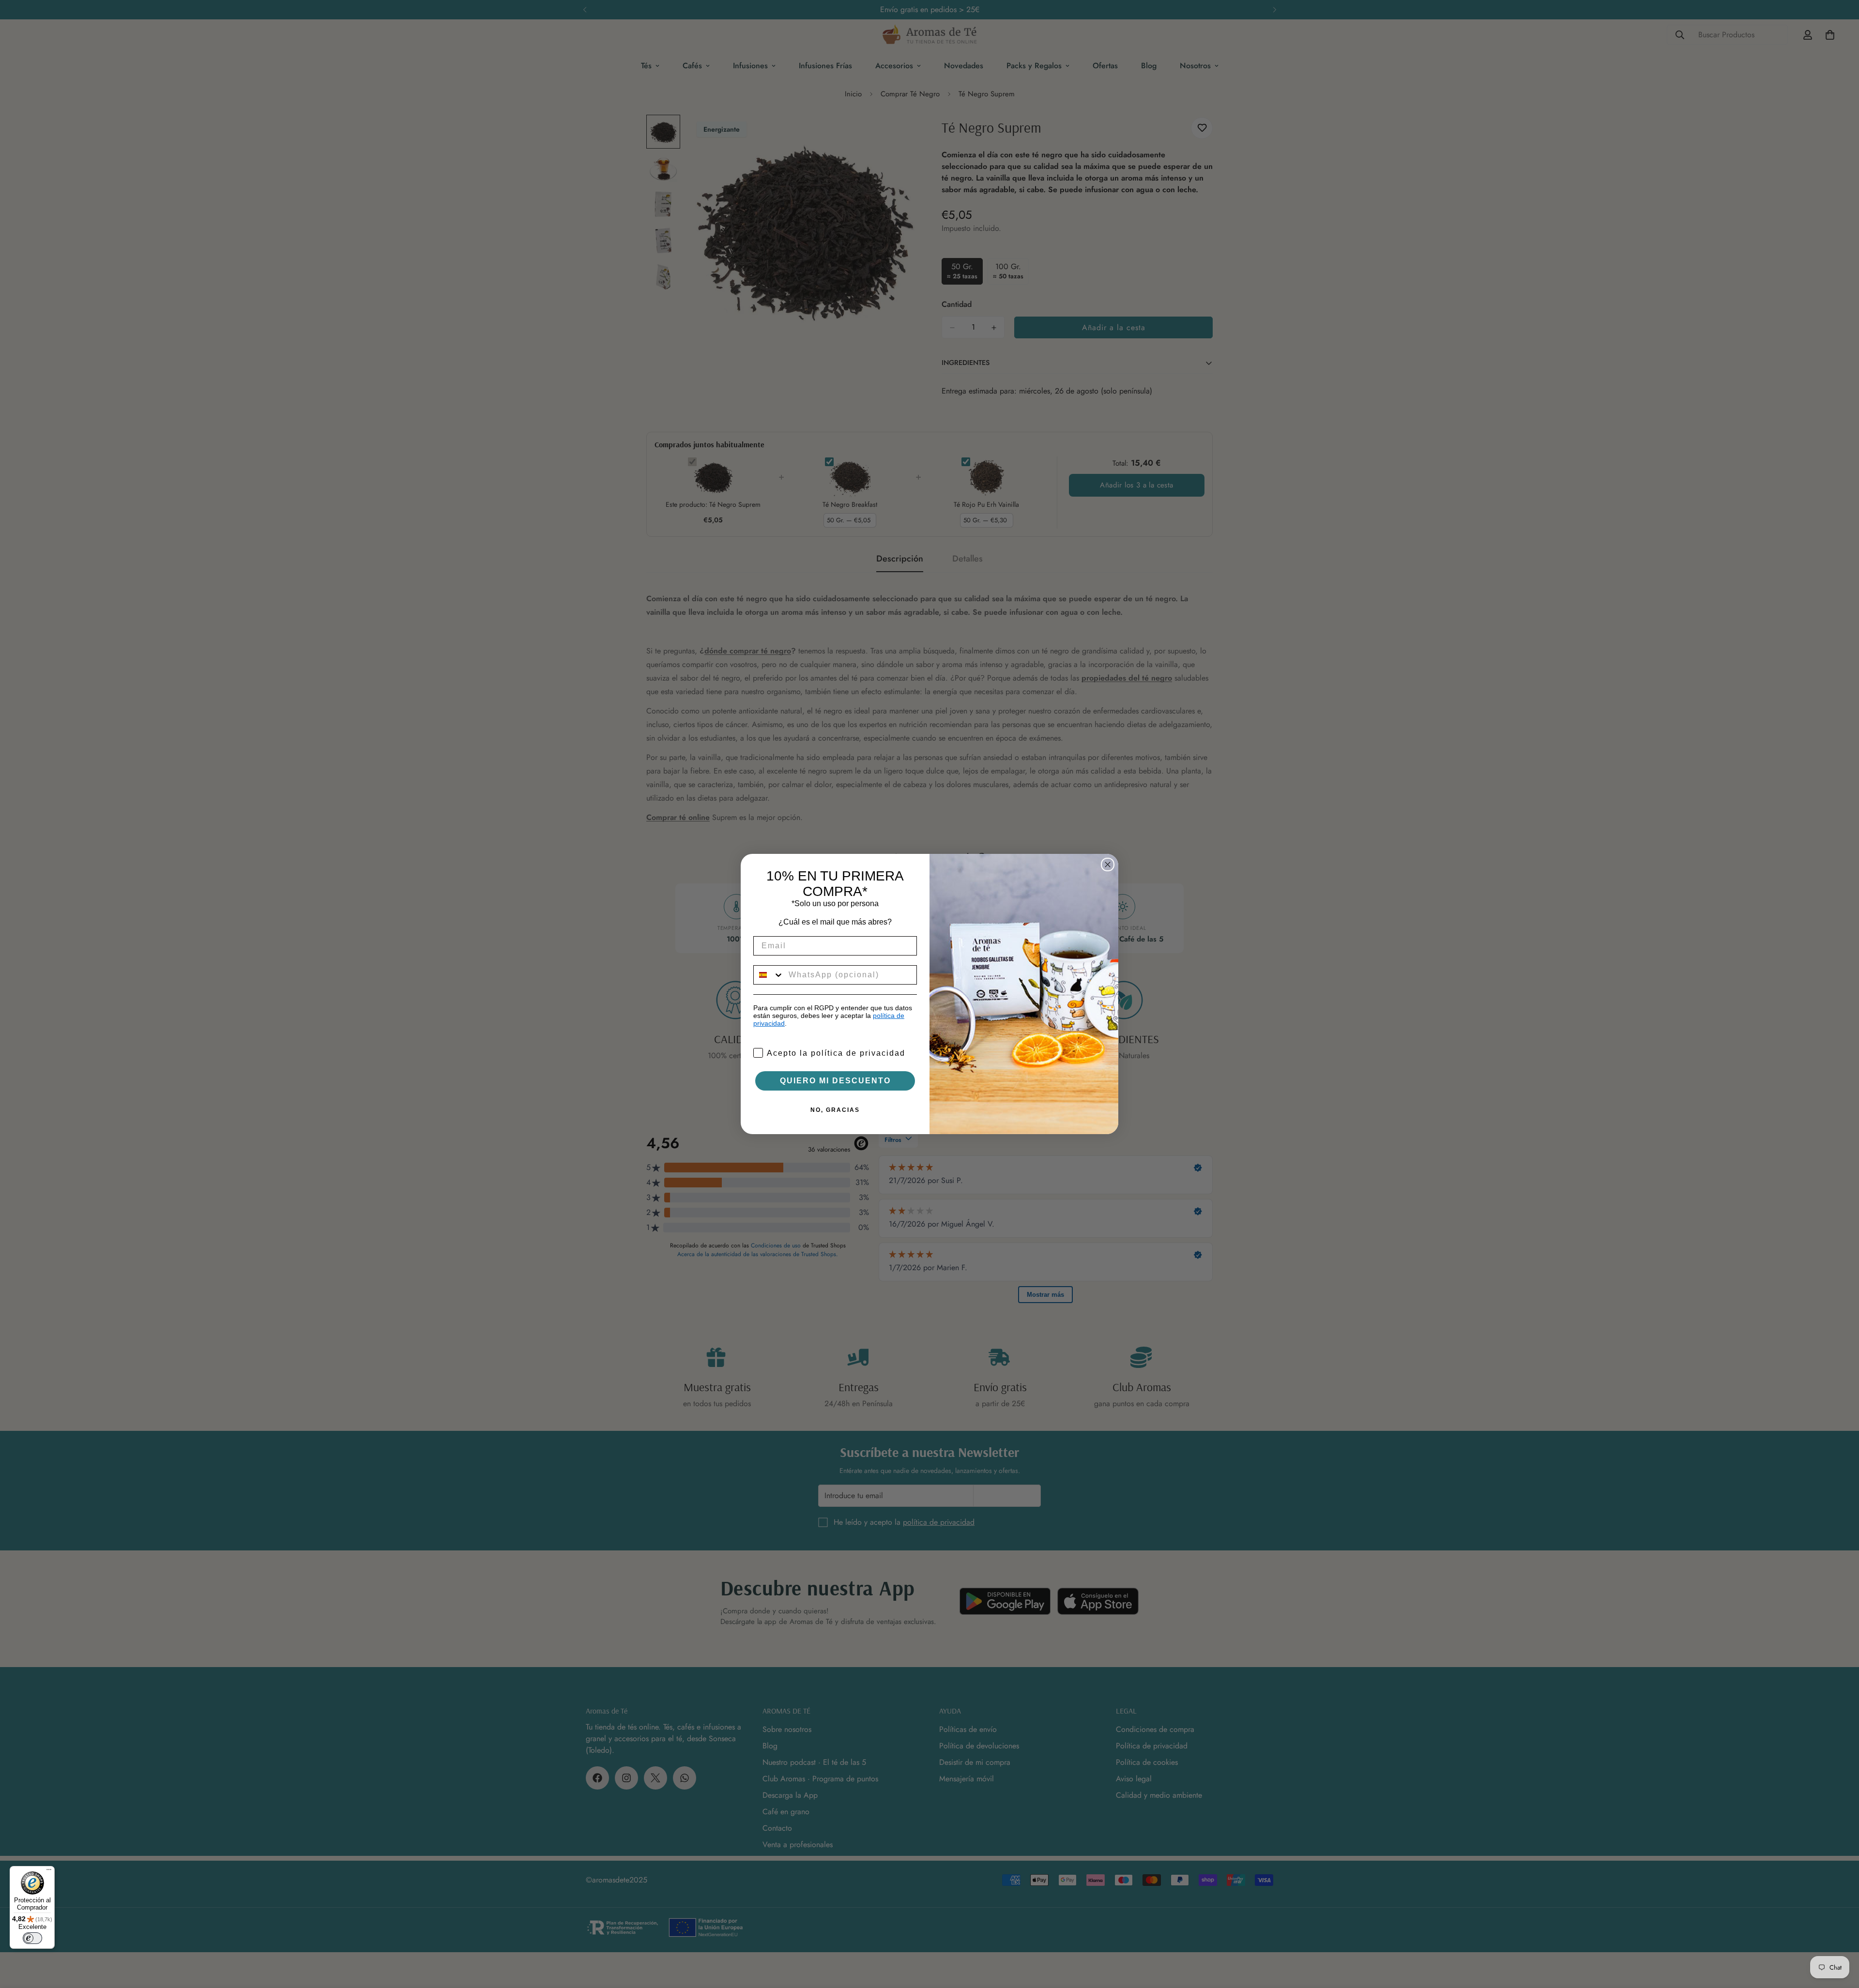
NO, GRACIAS (835, 1110)
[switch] (32, 1938)
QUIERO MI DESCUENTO (835, 1081)
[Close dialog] (1108, 865)
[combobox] (769, 975)
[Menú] (49, 1872)
